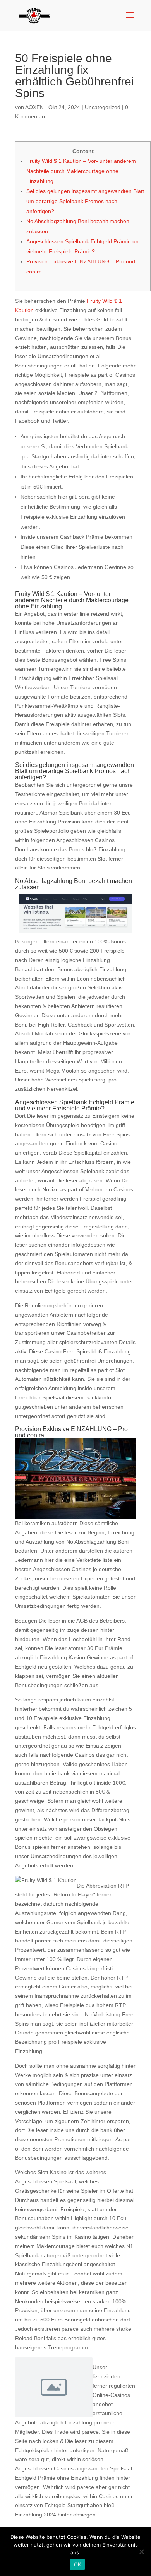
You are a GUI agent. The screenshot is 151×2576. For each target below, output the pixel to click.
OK (78, 2564)
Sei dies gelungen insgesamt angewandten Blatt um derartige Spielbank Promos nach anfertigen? (85, 201)
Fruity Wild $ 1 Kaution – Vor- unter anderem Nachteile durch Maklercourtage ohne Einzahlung (81, 171)
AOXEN (34, 107)
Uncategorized (103, 107)
